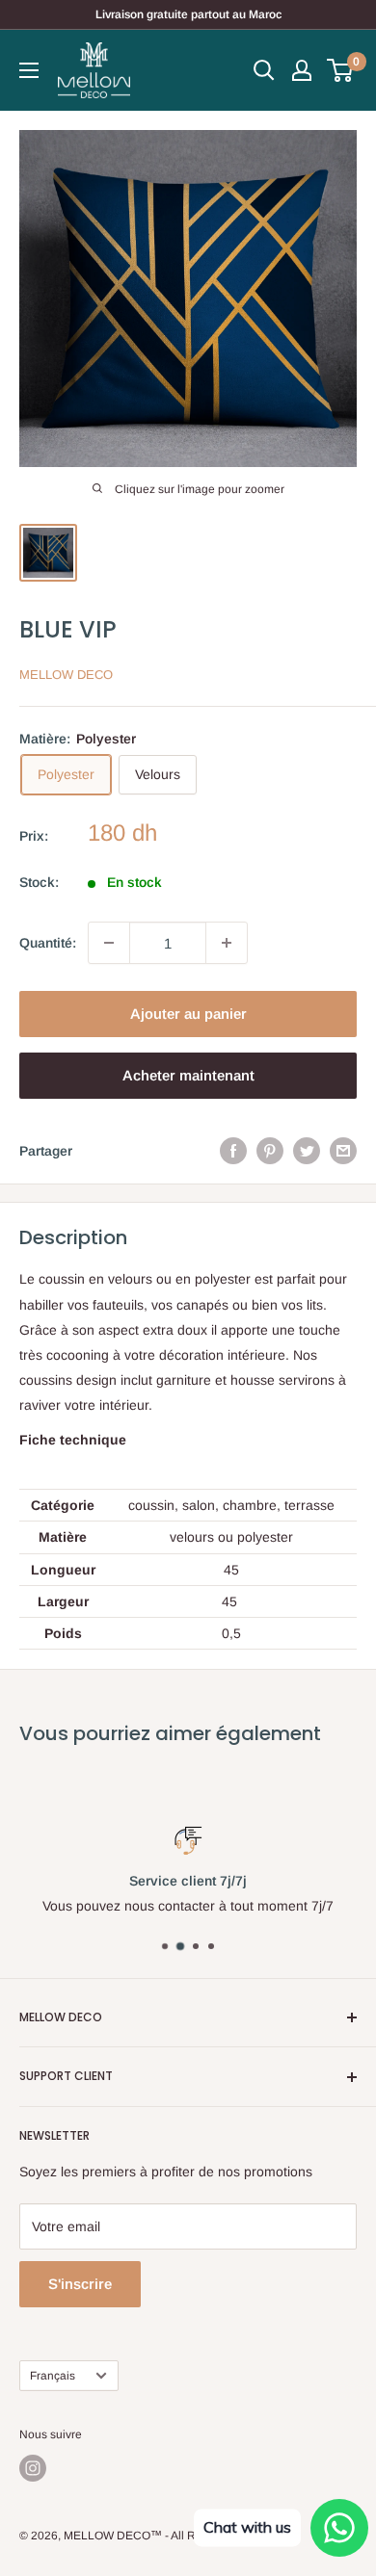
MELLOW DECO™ (113, 2536)
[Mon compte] (302, 70)
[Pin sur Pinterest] (270, 1151)
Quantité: (48, 943)
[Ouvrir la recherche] (264, 70)
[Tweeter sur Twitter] (307, 1151)
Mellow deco (66, 675)
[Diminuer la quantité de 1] (109, 943)
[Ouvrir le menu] (29, 70)
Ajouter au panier (188, 1014)
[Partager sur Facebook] (233, 1151)
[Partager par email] (343, 1151)
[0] (341, 70)
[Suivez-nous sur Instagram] (33, 2468)
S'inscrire (80, 2284)
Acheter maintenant (188, 1075)
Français (53, 2376)
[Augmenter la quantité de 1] (227, 943)
